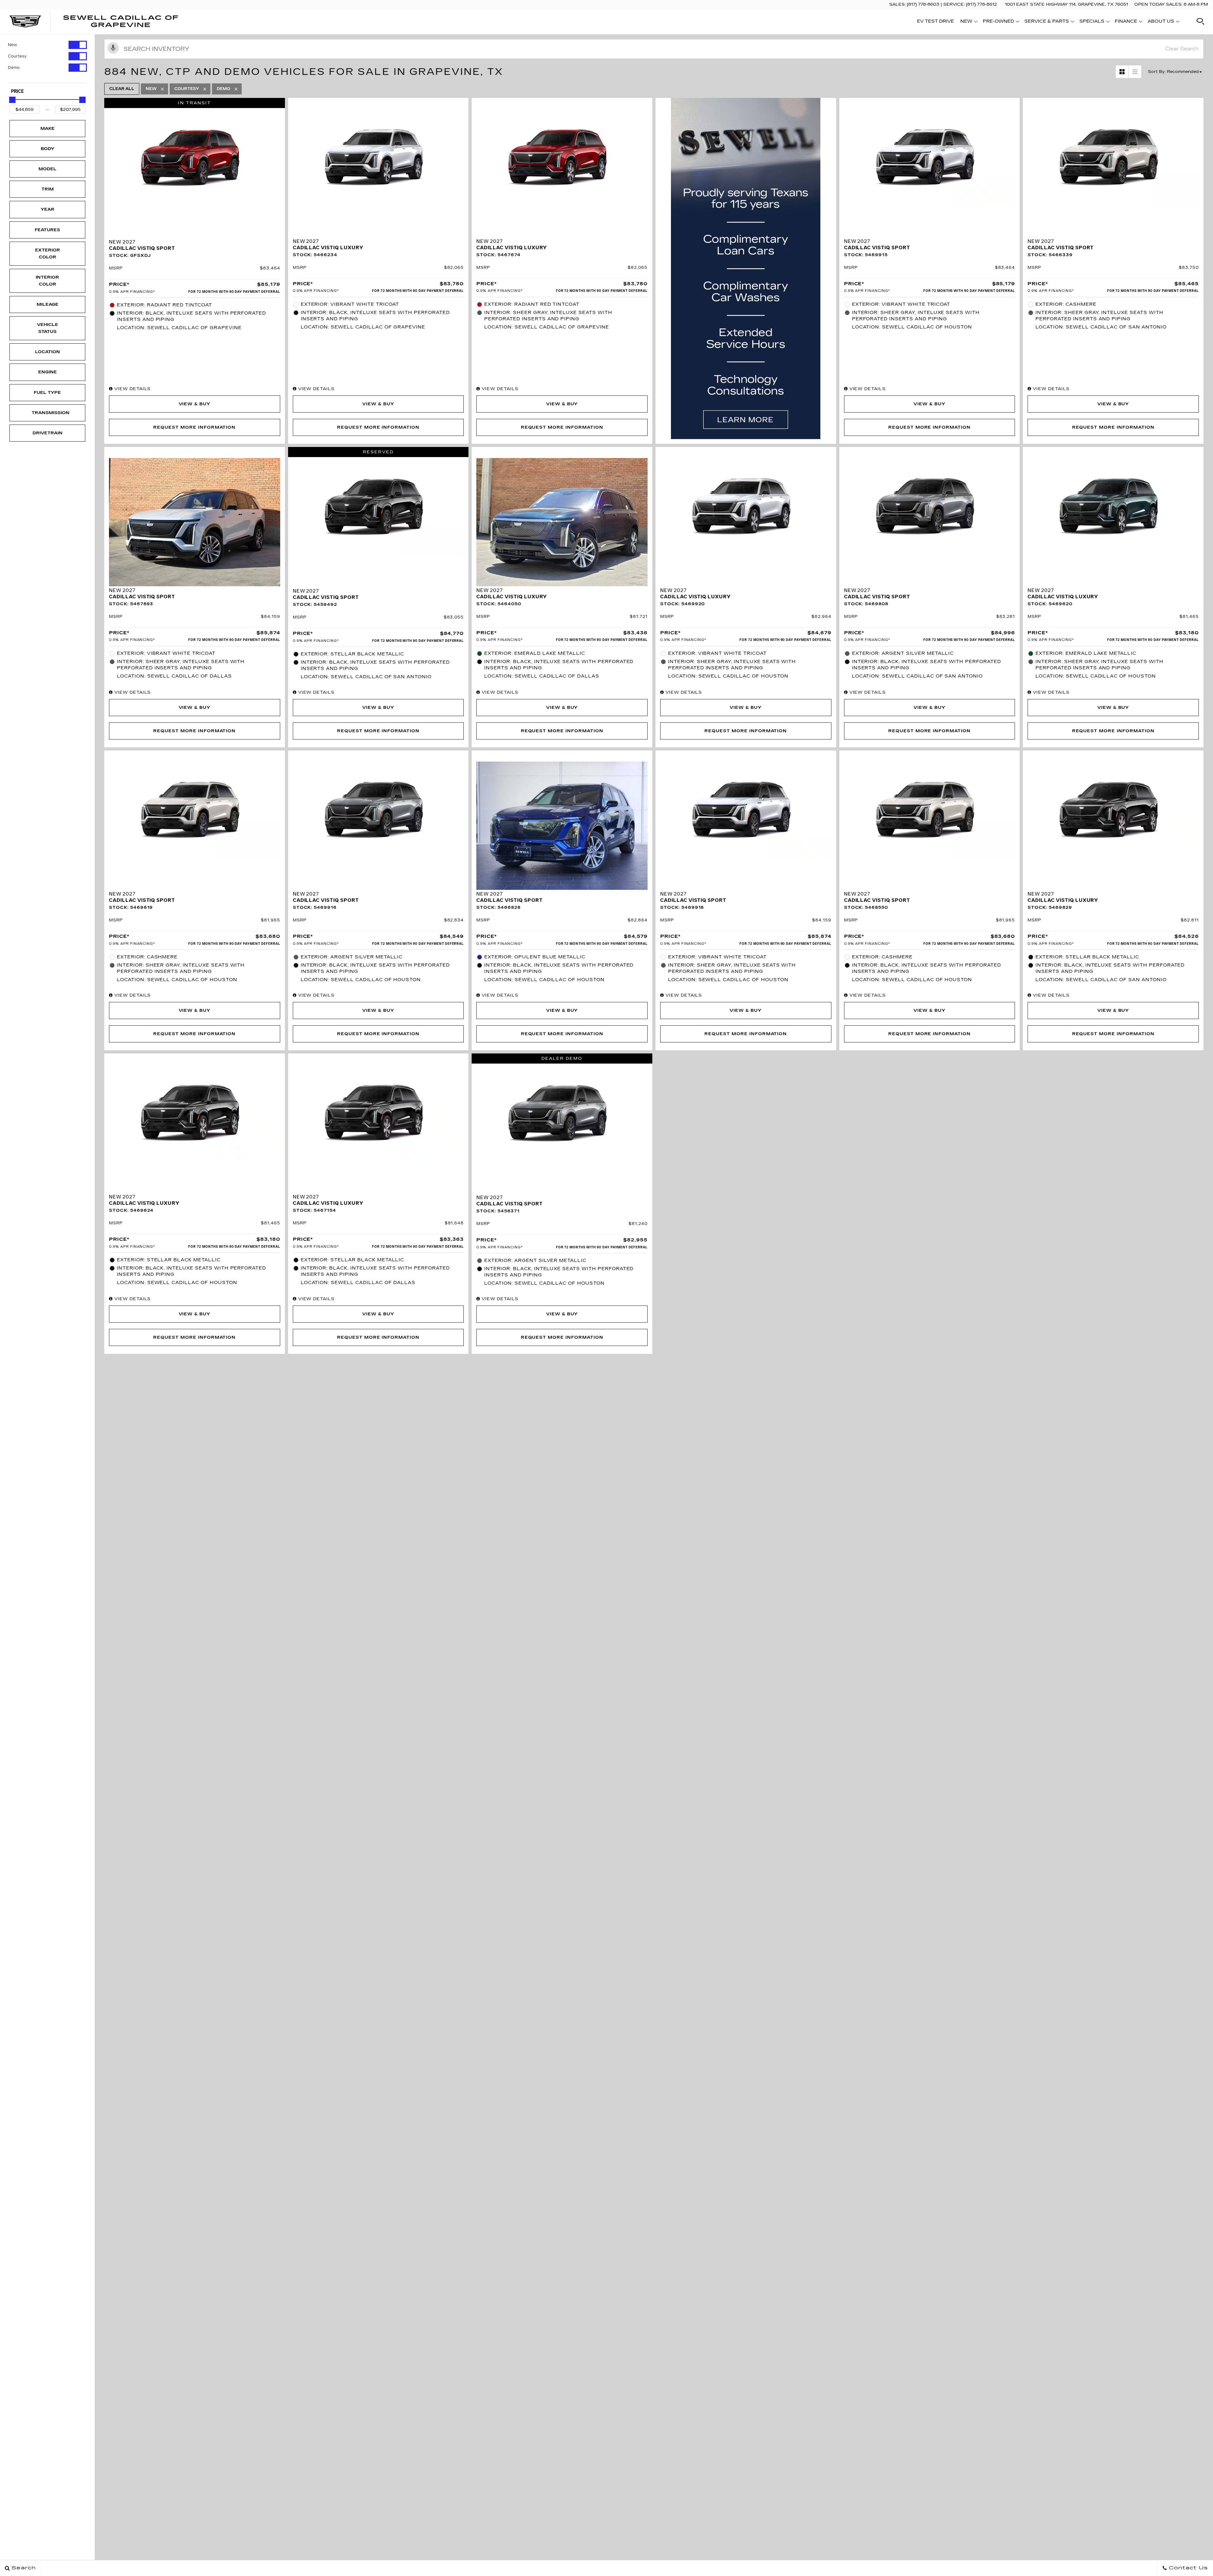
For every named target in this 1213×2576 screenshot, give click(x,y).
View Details (132, 389)
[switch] (47, 45)
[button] (1200, 21)
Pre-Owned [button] (998, 22)
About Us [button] (1161, 22)
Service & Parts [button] (1047, 22)
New (12, 45)
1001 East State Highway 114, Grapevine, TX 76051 (1066, 4)
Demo (14, 68)
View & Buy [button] (195, 404)
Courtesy (17, 56)
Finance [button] (1126, 22)
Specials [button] (1092, 22)
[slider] (12, 100)
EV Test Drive (935, 21)
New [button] (968, 22)
